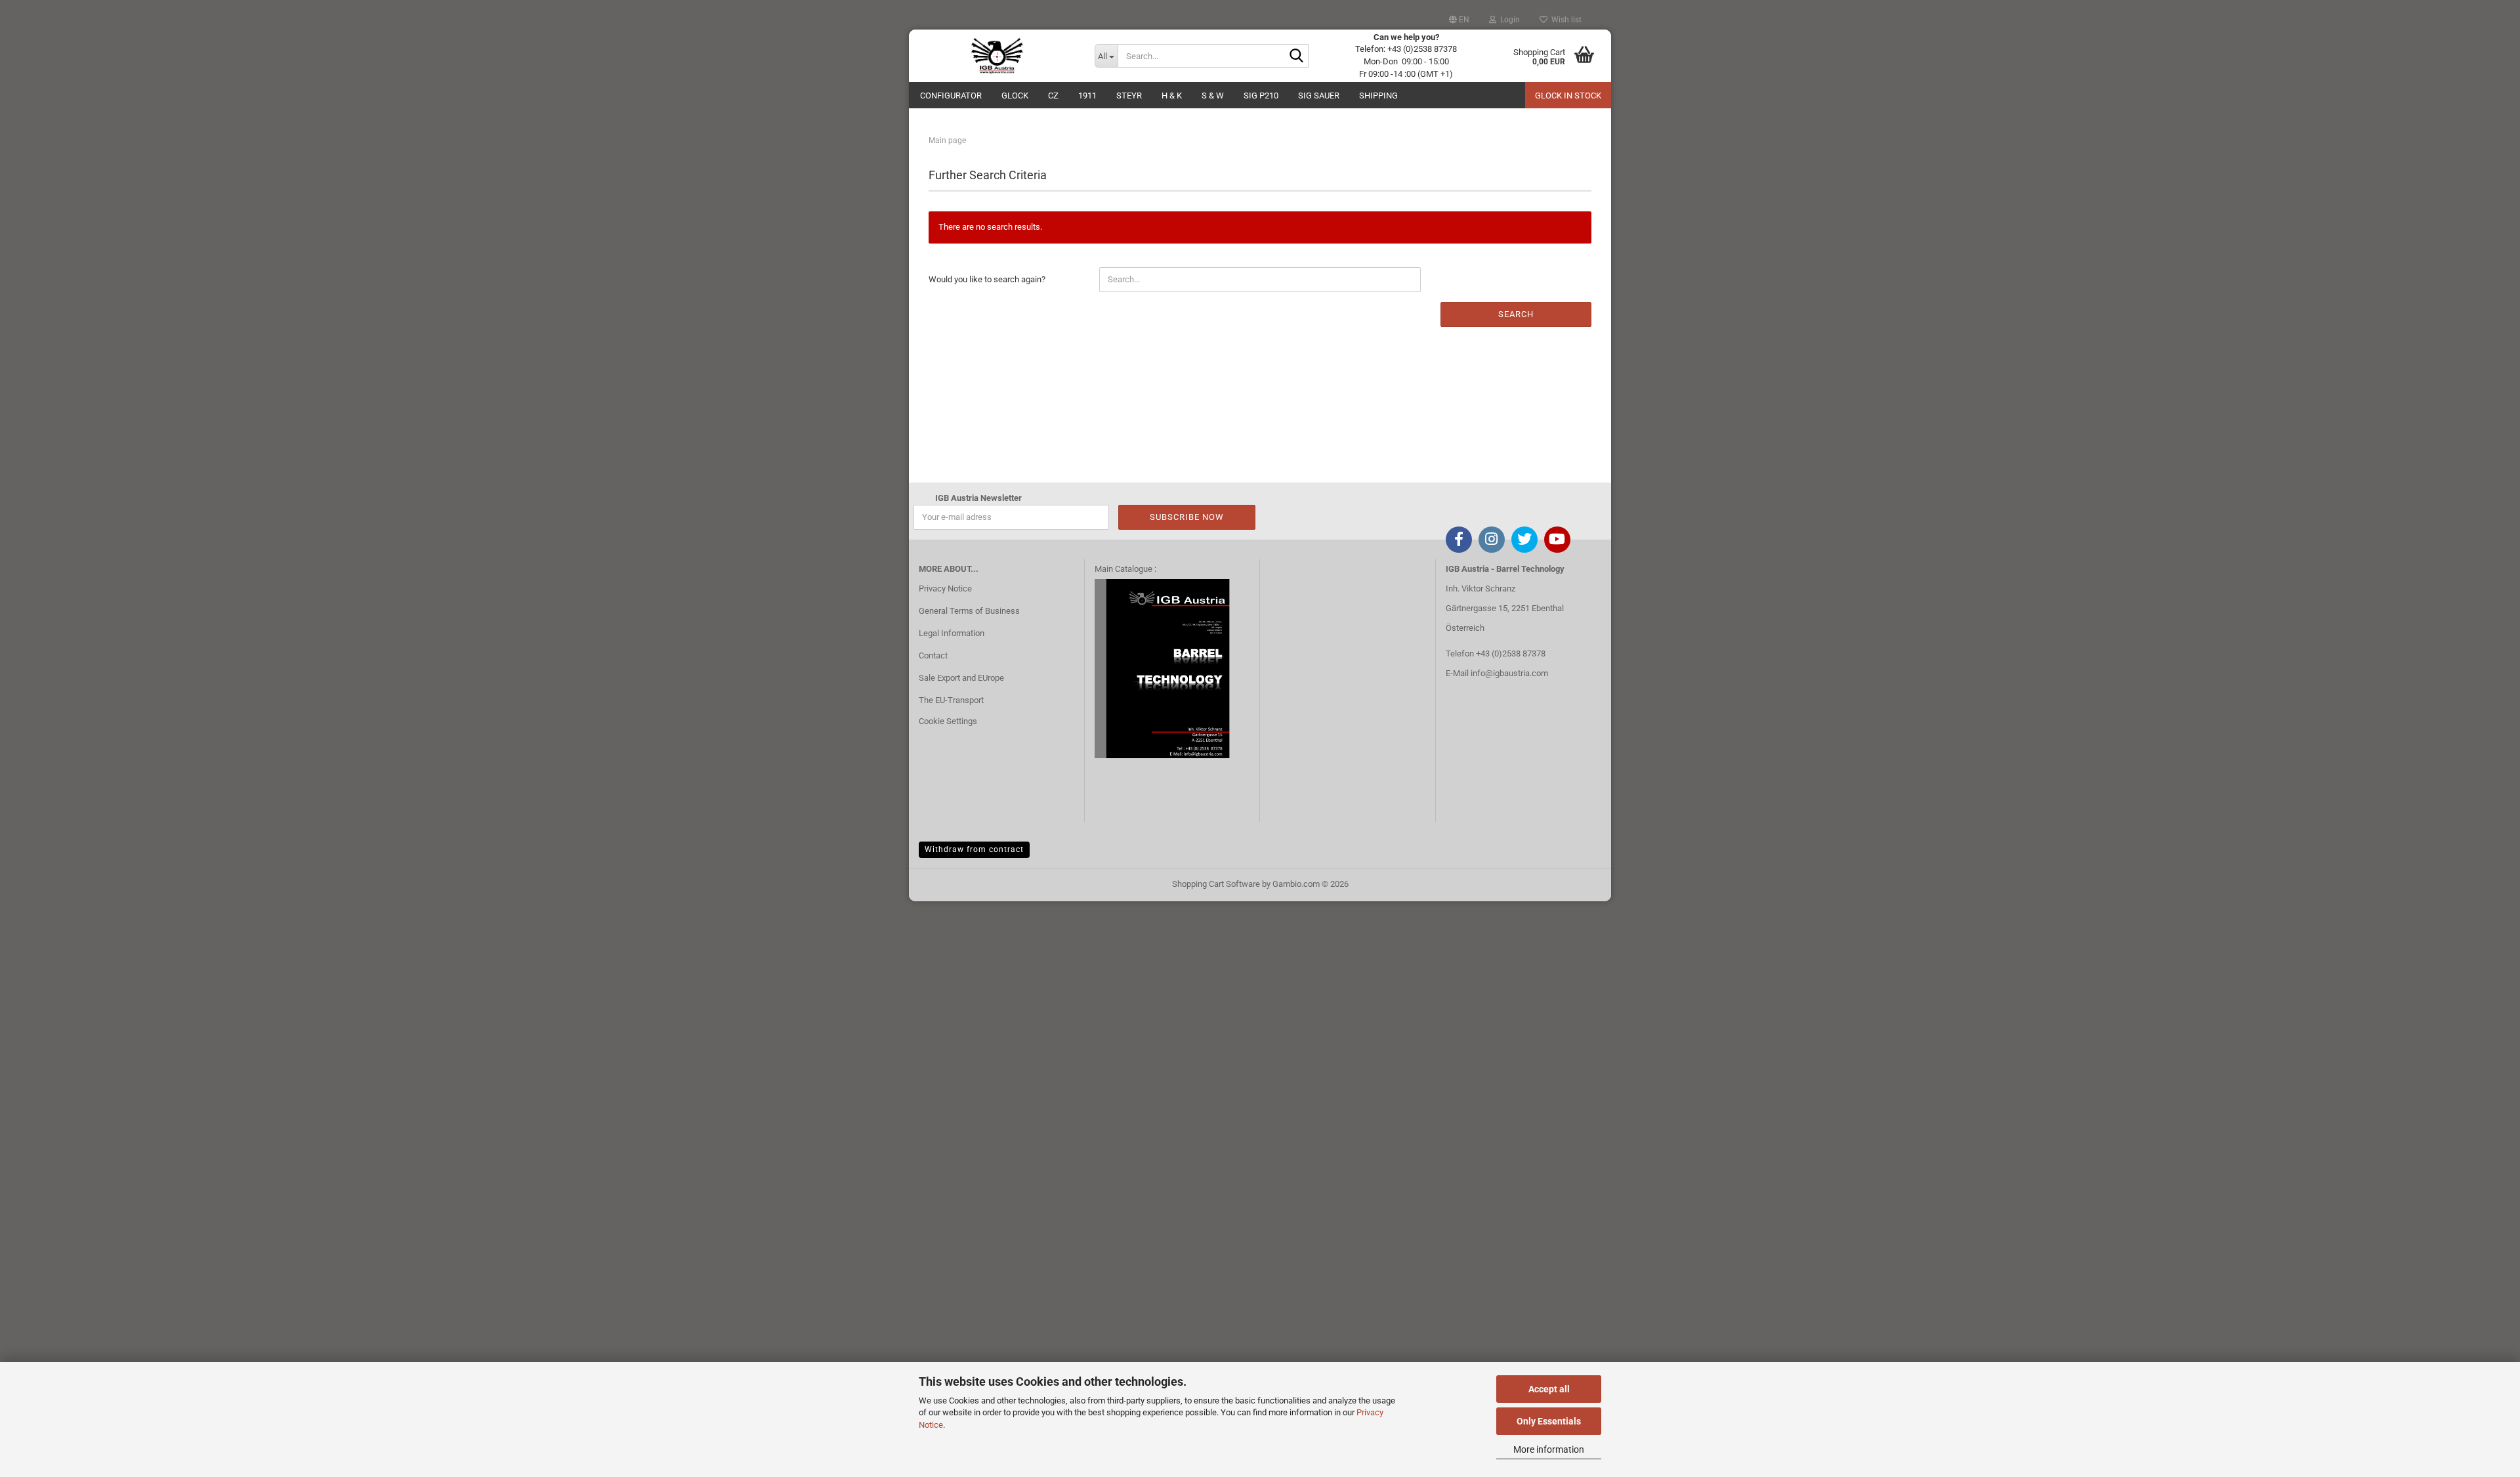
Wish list (1564, 20)
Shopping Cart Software (1216, 884)
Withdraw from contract (974, 849)
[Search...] (1296, 56)
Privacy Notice (945, 589)
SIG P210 (1261, 96)
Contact (933, 655)
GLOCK (1015, 96)
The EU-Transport (951, 700)
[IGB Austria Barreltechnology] (997, 56)
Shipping (1378, 96)
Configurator (951, 96)
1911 (1087, 96)
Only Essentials (1549, 1421)
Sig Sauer (1319, 96)
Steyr (1129, 96)
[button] (1459, 20)
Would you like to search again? (987, 279)
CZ (1053, 96)
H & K (1172, 96)
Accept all (1549, 1389)
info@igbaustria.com (1509, 673)
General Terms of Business (969, 611)
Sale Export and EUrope (961, 678)
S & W (1213, 96)
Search (1516, 314)
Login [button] (1508, 20)
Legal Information (952, 633)
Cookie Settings (948, 721)
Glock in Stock (1568, 96)
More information (1549, 1449)
